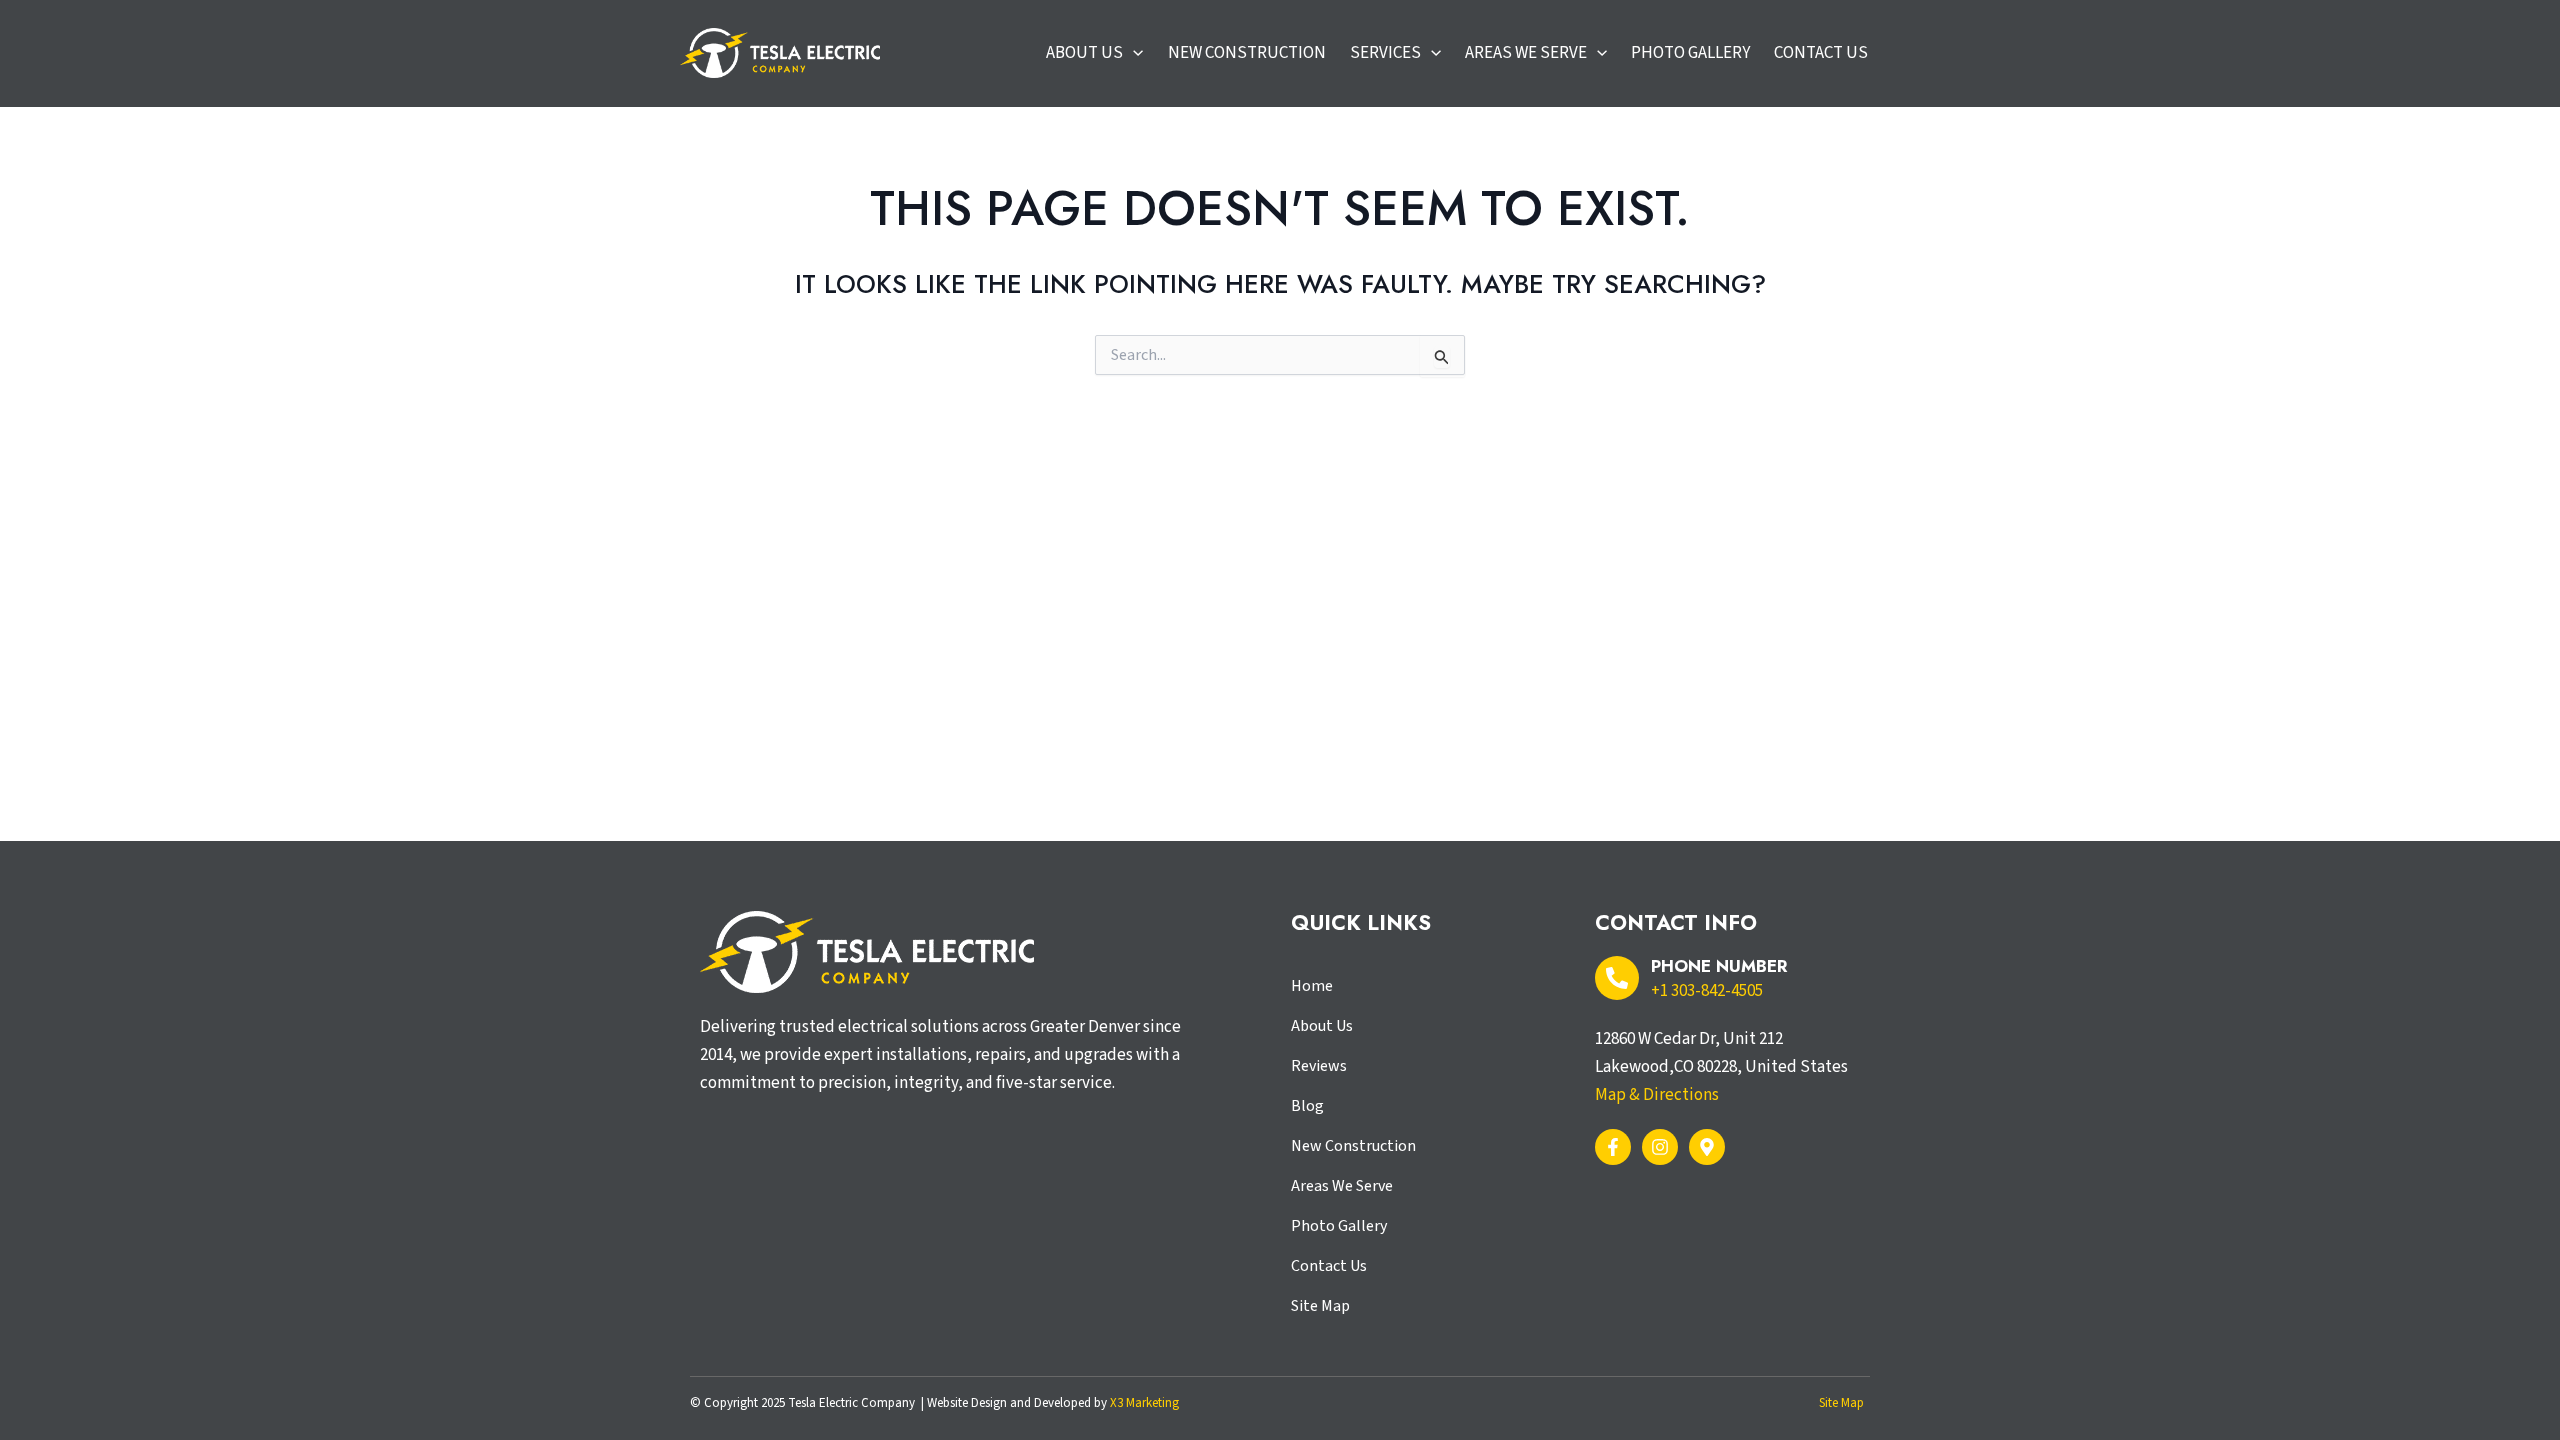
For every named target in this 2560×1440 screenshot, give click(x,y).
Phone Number (1719, 966)
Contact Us (1329, 1266)
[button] (1133, 53)
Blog (1307, 1106)
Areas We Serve (1342, 1186)
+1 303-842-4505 (1707, 991)
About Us (1322, 1026)
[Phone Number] (1617, 978)
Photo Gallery (1339, 1226)
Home (1312, 986)
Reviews (1319, 1066)
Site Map (1320, 1306)
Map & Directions (1657, 1095)
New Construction (1353, 1146)
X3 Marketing (1144, 1403)
